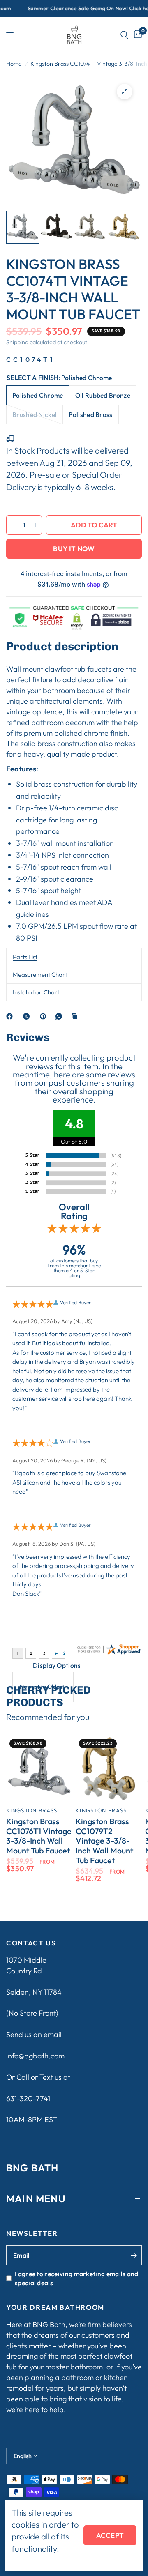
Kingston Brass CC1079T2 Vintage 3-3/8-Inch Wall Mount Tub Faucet (104, 1841)
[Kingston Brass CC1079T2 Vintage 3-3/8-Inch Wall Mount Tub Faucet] (109, 1769)
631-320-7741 (28, 2098)
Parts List (25, 957)
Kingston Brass (32, 1810)
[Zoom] (125, 92)
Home (14, 64)
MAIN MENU (36, 2198)
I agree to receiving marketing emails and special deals (77, 2278)
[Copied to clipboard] (76, 1016)
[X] (28, 1016)
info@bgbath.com (35, 2056)
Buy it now (74, 549)
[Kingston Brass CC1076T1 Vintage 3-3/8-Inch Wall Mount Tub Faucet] (39, 1769)
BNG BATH (32, 2168)
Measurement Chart (40, 975)
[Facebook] (11, 1016)
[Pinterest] (45, 1016)
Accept (110, 2535)
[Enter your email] (134, 2255)
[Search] (124, 35)
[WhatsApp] (60, 1016)
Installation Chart (36, 992)
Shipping (17, 342)
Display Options (57, 1665)
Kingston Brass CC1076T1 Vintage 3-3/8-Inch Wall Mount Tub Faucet (39, 1836)
